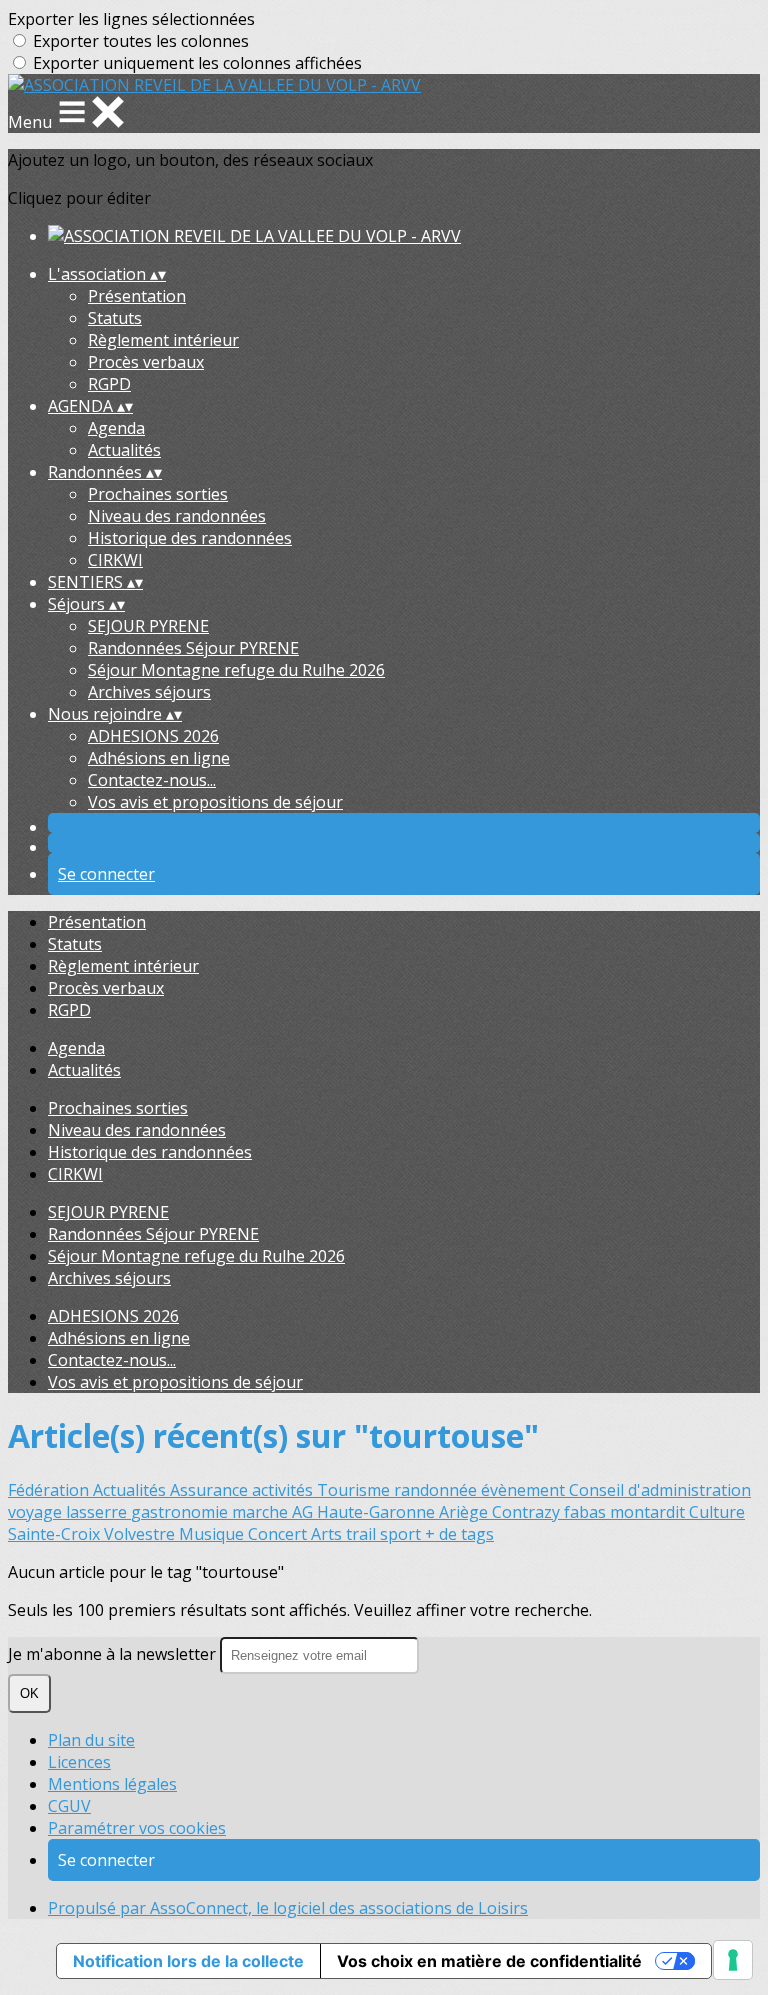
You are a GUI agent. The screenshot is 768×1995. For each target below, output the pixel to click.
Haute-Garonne (378, 1512)
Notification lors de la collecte (188, 1961)
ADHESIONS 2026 (153, 736)
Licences (79, 1762)
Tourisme (355, 1490)
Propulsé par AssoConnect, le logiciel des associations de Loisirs (288, 1908)
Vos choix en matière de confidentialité (489, 1961)
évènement (525, 1490)
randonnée (437, 1490)
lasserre (98, 1512)
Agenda (116, 428)
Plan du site (91, 1740)
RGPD (109, 384)
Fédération (50, 1490)
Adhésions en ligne (159, 758)
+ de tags (459, 1534)
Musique (213, 1534)
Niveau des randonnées (177, 516)
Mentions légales (112, 1784)
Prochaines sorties (158, 494)
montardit (649, 1512)
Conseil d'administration (660, 1490)
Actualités (124, 450)
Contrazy (528, 1512)
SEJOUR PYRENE (148, 626)
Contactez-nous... (152, 780)
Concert (279, 1534)
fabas (587, 1512)
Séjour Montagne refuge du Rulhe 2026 (236, 670)
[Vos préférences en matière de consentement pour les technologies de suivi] (733, 1960)
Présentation (137, 296)
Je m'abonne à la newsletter (114, 1654)
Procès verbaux (146, 362)
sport (402, 1534)
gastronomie (181, 1512)
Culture (717, 1512)
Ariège (465, 1512)
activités (284, 1490)
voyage (37, 1512)
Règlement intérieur (163, 340)
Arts (328, 1534)
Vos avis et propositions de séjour (215, 802)
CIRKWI (115, 560)
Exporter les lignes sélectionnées (131, 19)
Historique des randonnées (190, 538)
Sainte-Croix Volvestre (93, 1534)
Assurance (211, 1490)
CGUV (69, 1806)
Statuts (115, 318)
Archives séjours (149, 692)
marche (262, 1512)
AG (304, 1512)
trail (363, 1534)
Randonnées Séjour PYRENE (193, 648)
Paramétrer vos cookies (137, 1828)
